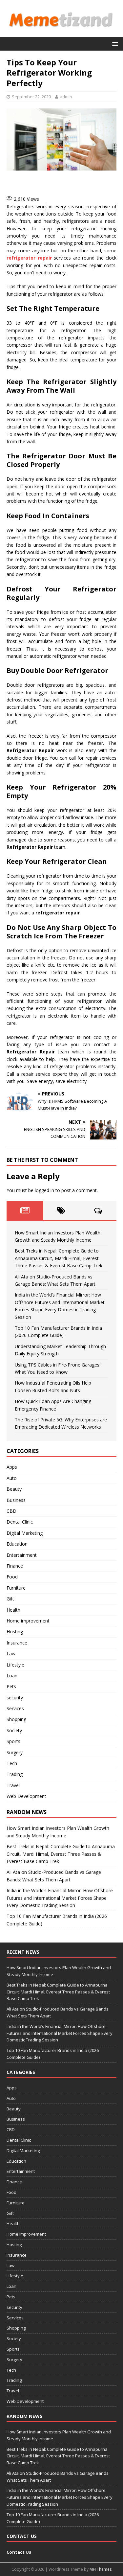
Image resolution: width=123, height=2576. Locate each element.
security (15, 1698)
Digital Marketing (25, 1533)
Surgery (15, 1752)
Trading (15, 1774)
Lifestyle (15, 1665)
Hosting (15, 1632)
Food (12, 1577)
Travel (13, 1785)
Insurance (17, 1643)
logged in (44, 1190)
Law (11, 1654)
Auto (12, 1478)
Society (14, 1730)
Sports (13, 1741)
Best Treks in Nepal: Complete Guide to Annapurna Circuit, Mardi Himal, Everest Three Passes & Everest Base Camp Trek (59, 1258)
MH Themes (101, 2569)
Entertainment (22, 1555)
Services (15, 1708)
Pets (11, 1686)
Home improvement (28, 1621)
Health (13, 1610)
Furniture (16, 1588)
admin (66, 97)
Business (16, 1500)
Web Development (26, 1796)
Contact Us (19, 2552)
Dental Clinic (20, 1522)
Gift (10, 1599)
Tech (12, 1763)
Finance (15, 1566)
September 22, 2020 (31, 97)
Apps (12, 1467)
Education (17, 1544)
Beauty (14, 1489)
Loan (12, 1676)
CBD (11, 1511)
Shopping (16, 1719)
